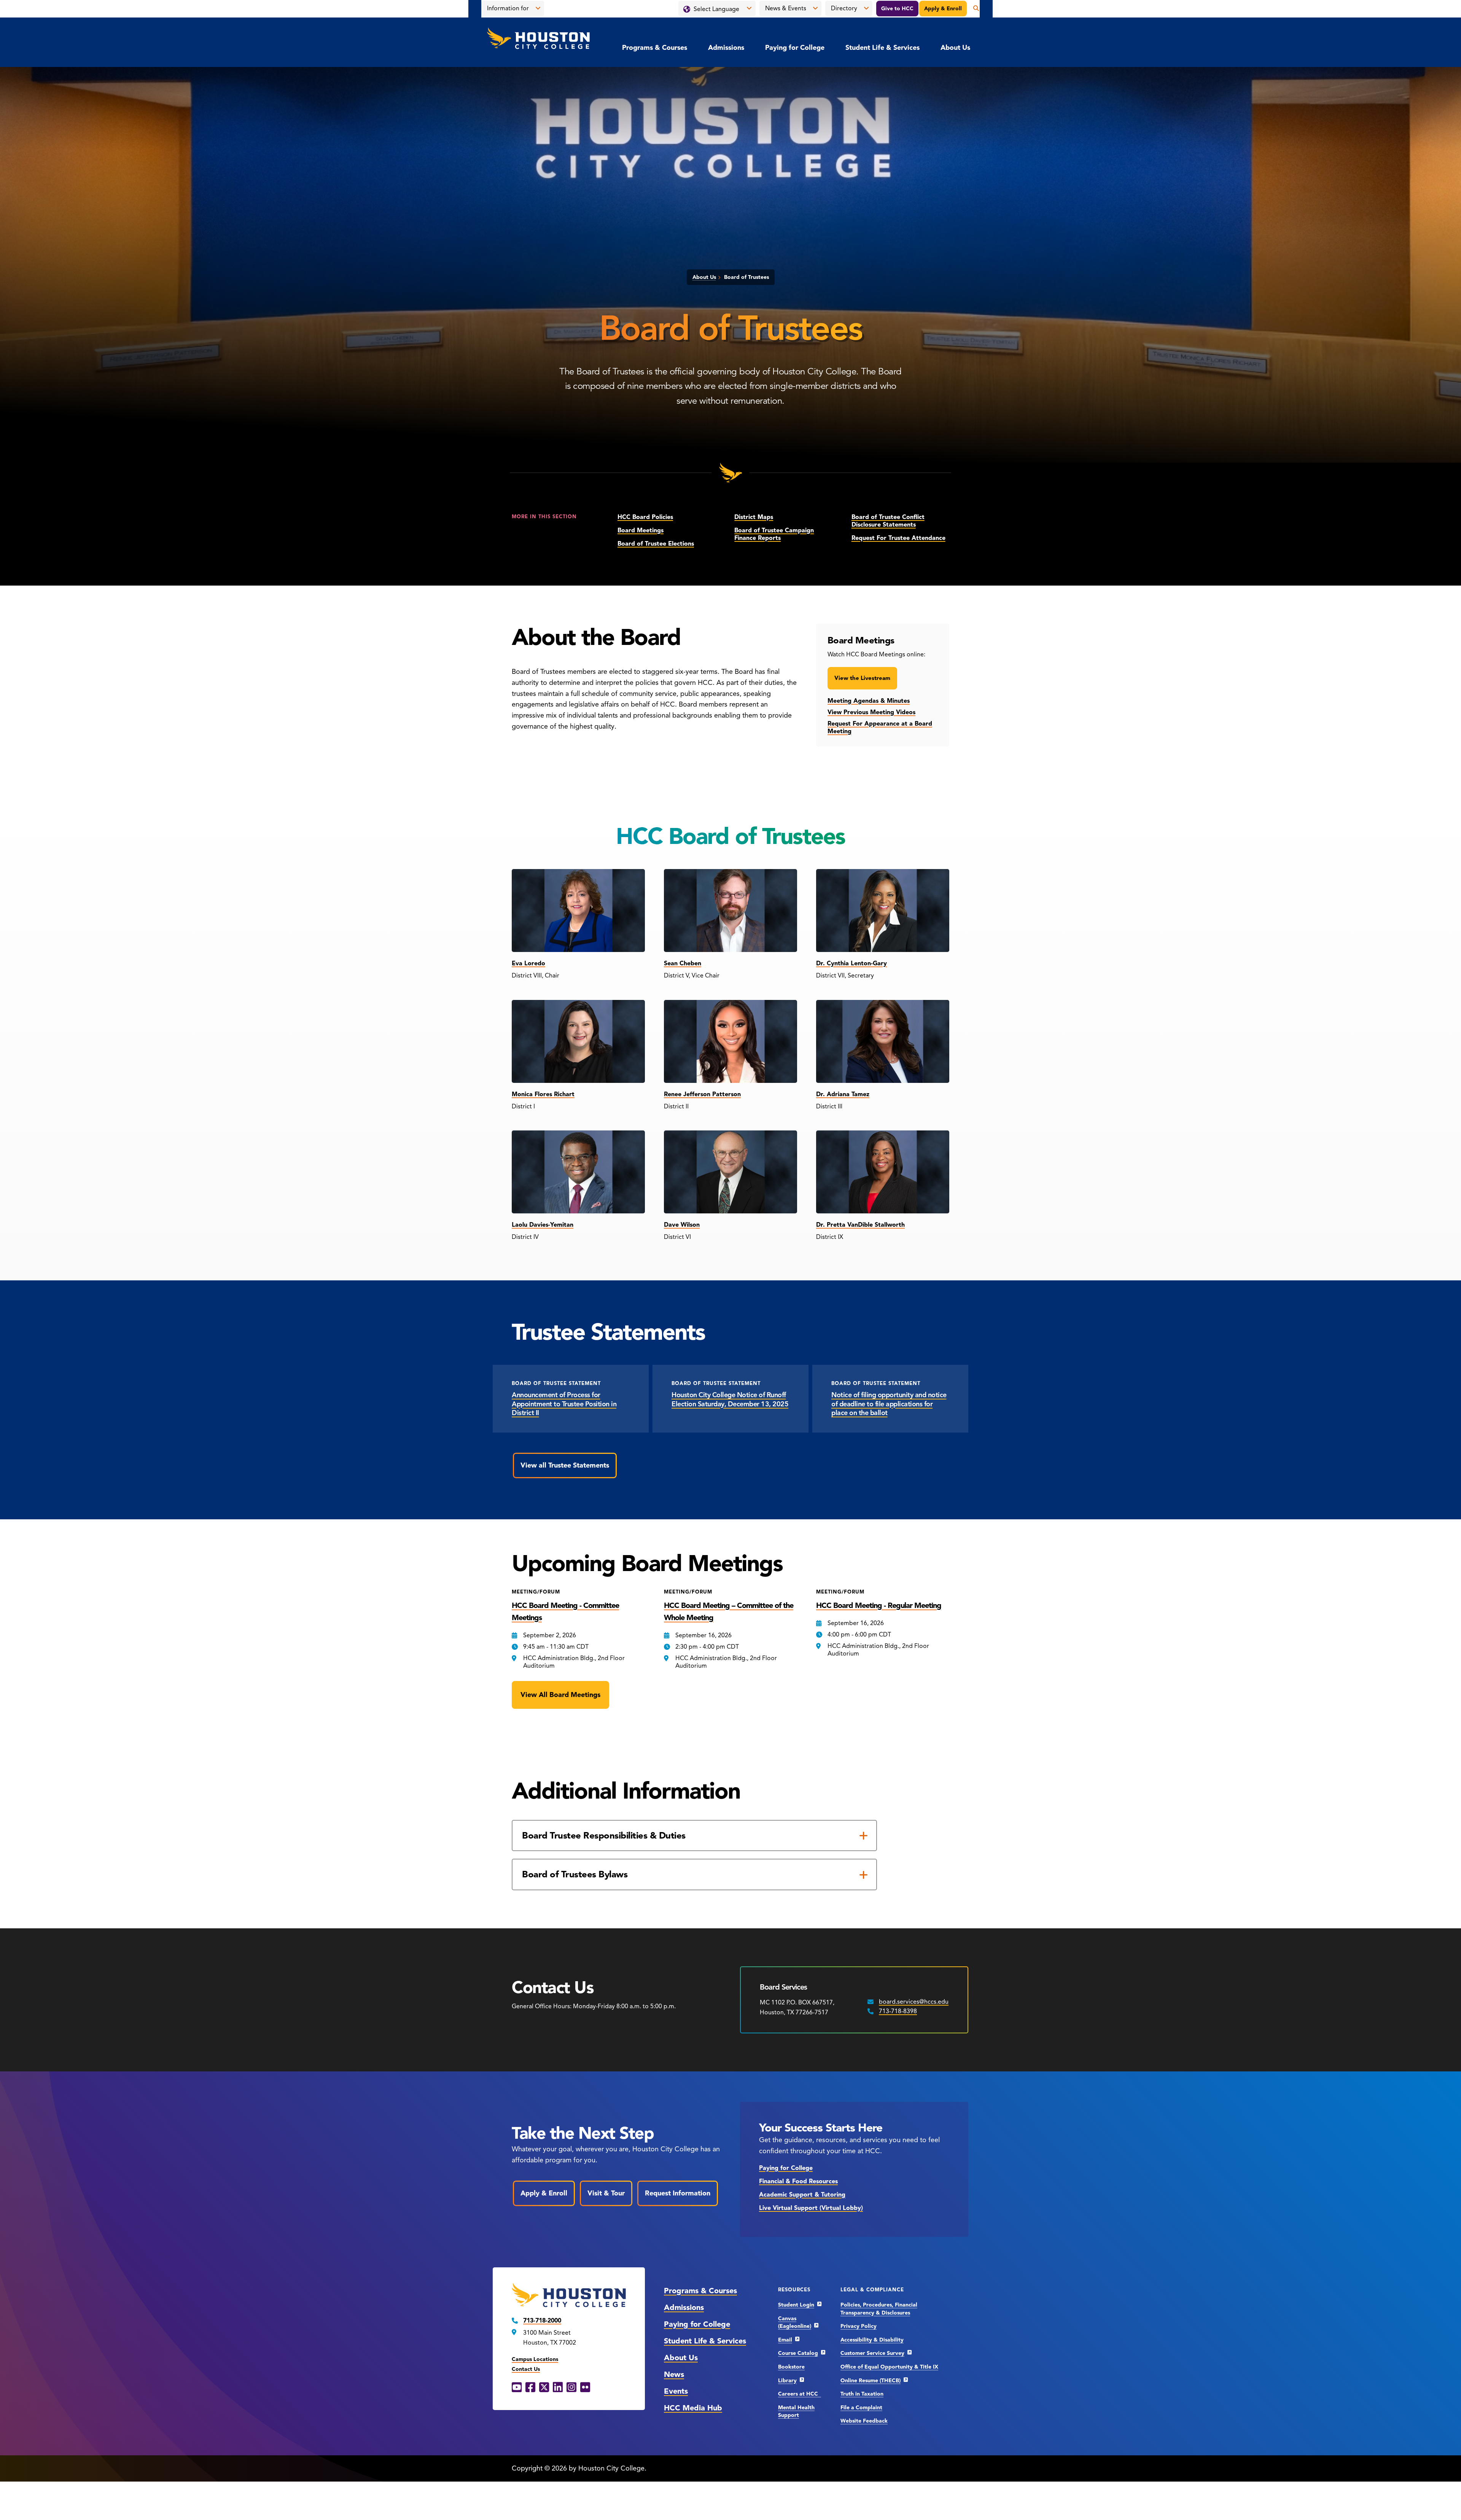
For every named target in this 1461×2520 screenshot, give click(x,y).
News (674, 2374)
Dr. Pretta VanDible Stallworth (860, 1225)
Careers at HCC (800, 2394)
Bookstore (791, 2367)
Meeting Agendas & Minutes (869, 701)
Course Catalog (798, 2353)
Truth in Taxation (862, 2394)
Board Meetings (641, 530)
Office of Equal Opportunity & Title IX (889, 2367)
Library (787, 2381)
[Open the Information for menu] (538, 8)
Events (676, 2391)
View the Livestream (862, 678)
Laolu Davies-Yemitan (543, 1225)
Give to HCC (897, 9)
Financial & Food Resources (798, 2181)
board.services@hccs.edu (914, 2002)
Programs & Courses (655, 48)
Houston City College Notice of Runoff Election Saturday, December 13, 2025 (730, 1399)
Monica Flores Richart (543, 1094)
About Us (955, 48)
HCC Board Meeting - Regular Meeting (879, 1605)
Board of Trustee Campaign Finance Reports (774, 534)
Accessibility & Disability (872, 2340)
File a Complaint (861, 2408)
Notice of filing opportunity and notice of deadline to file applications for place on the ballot (889, 1404)
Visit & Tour (606, 2193)
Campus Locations (535, 2359)
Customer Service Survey (872, 2353)
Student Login (796, 2305)
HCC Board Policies (645, 517)
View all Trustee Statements (565, 1465)
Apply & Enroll (943, 9)
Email (785, 2340)
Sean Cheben (683, 963)
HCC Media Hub (693, 2408)
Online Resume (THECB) (871, 2381)
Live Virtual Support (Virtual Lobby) (811, 2208)
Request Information (678, 2193)
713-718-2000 (542, 2321)
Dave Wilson (682, 1225)
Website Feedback (864, 2421)
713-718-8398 (898, 2011)
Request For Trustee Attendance (898, 538)
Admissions (726, 48)
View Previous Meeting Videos (871, 712)
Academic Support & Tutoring (802, 2195)
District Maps (754, 517)
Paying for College (795, 48)
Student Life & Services (882, 48)
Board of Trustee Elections (656, 544)
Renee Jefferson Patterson (702, 1094)
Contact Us (526, 2369)
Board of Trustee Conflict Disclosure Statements (888, 521)
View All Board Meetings (560, 1695)
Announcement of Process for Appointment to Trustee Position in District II (564, 1404)
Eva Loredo (528, 963)
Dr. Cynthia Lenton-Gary (851, 963)
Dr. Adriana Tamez (843, 1094)
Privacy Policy (859, 2326)
